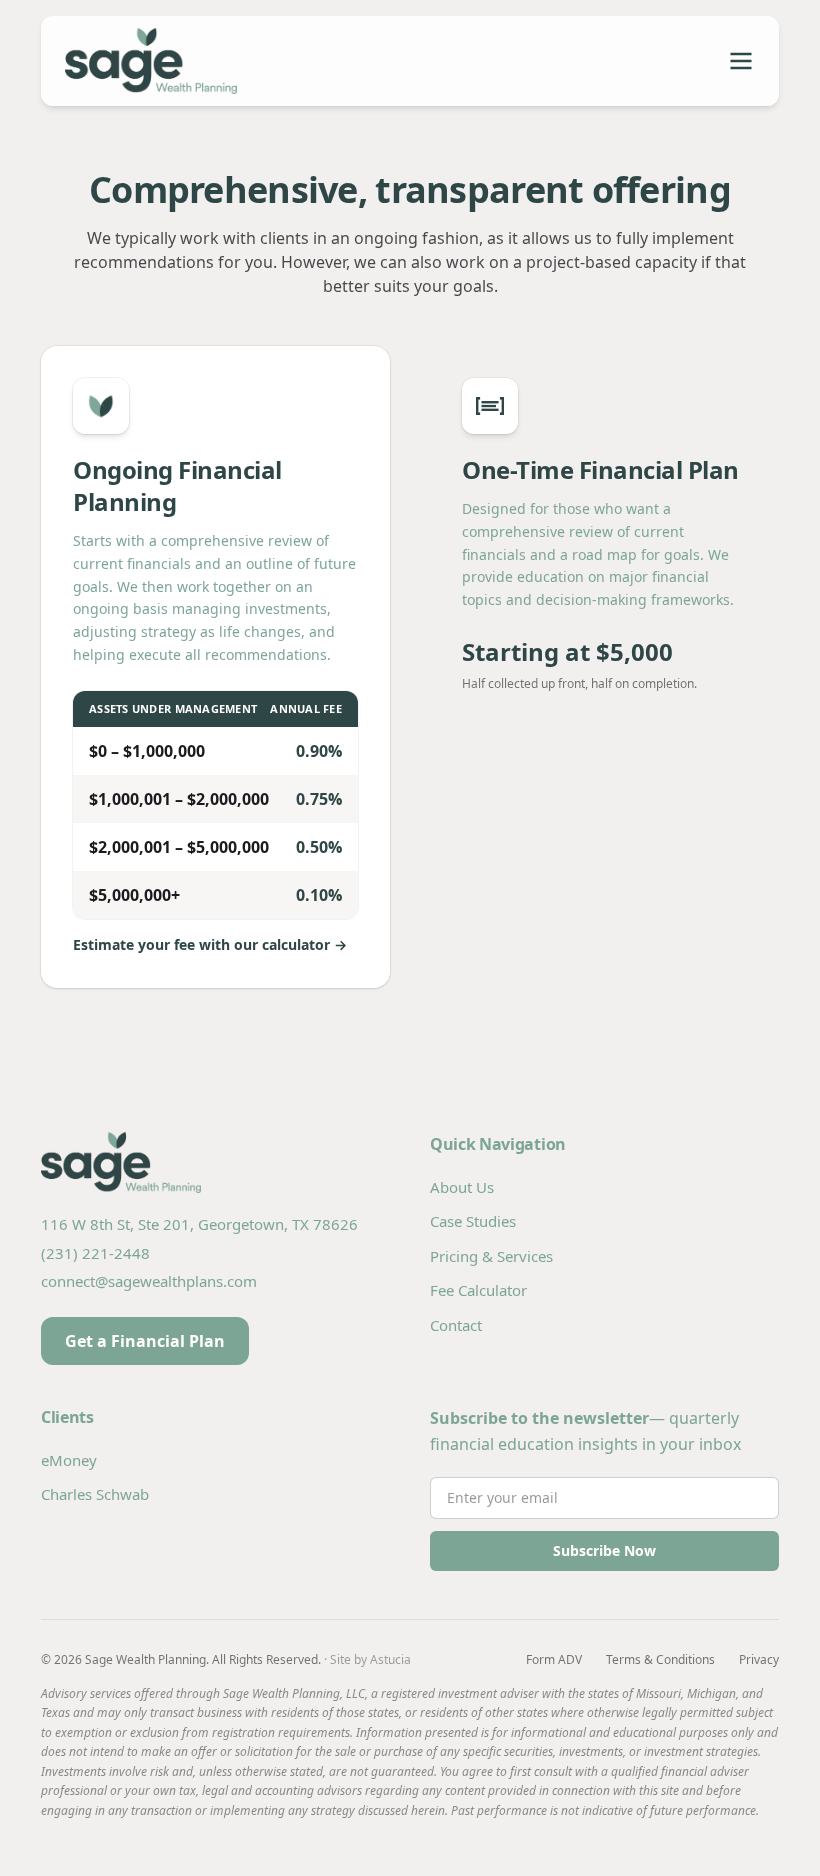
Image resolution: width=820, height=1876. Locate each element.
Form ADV (554, 1660)
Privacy (759, 1660)
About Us (462, 1187)
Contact (456, 1325)
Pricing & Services (491, 1256)
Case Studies (473, 1221)
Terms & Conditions (660, 1660)
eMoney (69, 1460)
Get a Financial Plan (145, 1341)
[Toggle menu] (741, 61)
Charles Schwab (95, 1494)
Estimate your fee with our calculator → (210, 944)
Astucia (390, 1659)
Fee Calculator (478, 1290)
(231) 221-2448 (95, 1253)
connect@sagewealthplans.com (149, 1281)
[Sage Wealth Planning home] (237, 61)
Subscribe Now (604, 1550)
